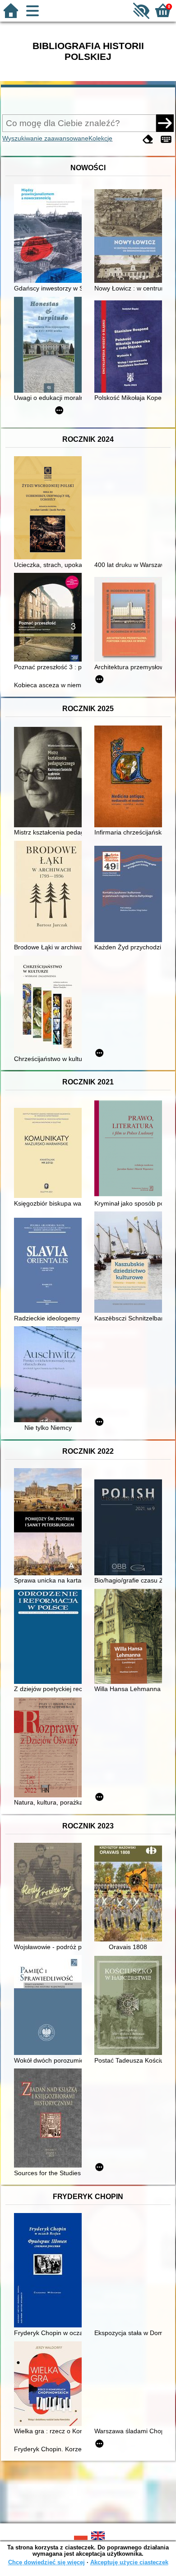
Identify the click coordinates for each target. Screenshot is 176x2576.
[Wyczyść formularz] (148, 139)
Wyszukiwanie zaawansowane (45, 138)
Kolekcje (100, 138)
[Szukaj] (165, 123)
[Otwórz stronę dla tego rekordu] (50, 234)
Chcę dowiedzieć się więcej (46, 2562)
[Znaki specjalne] (166, 139)
